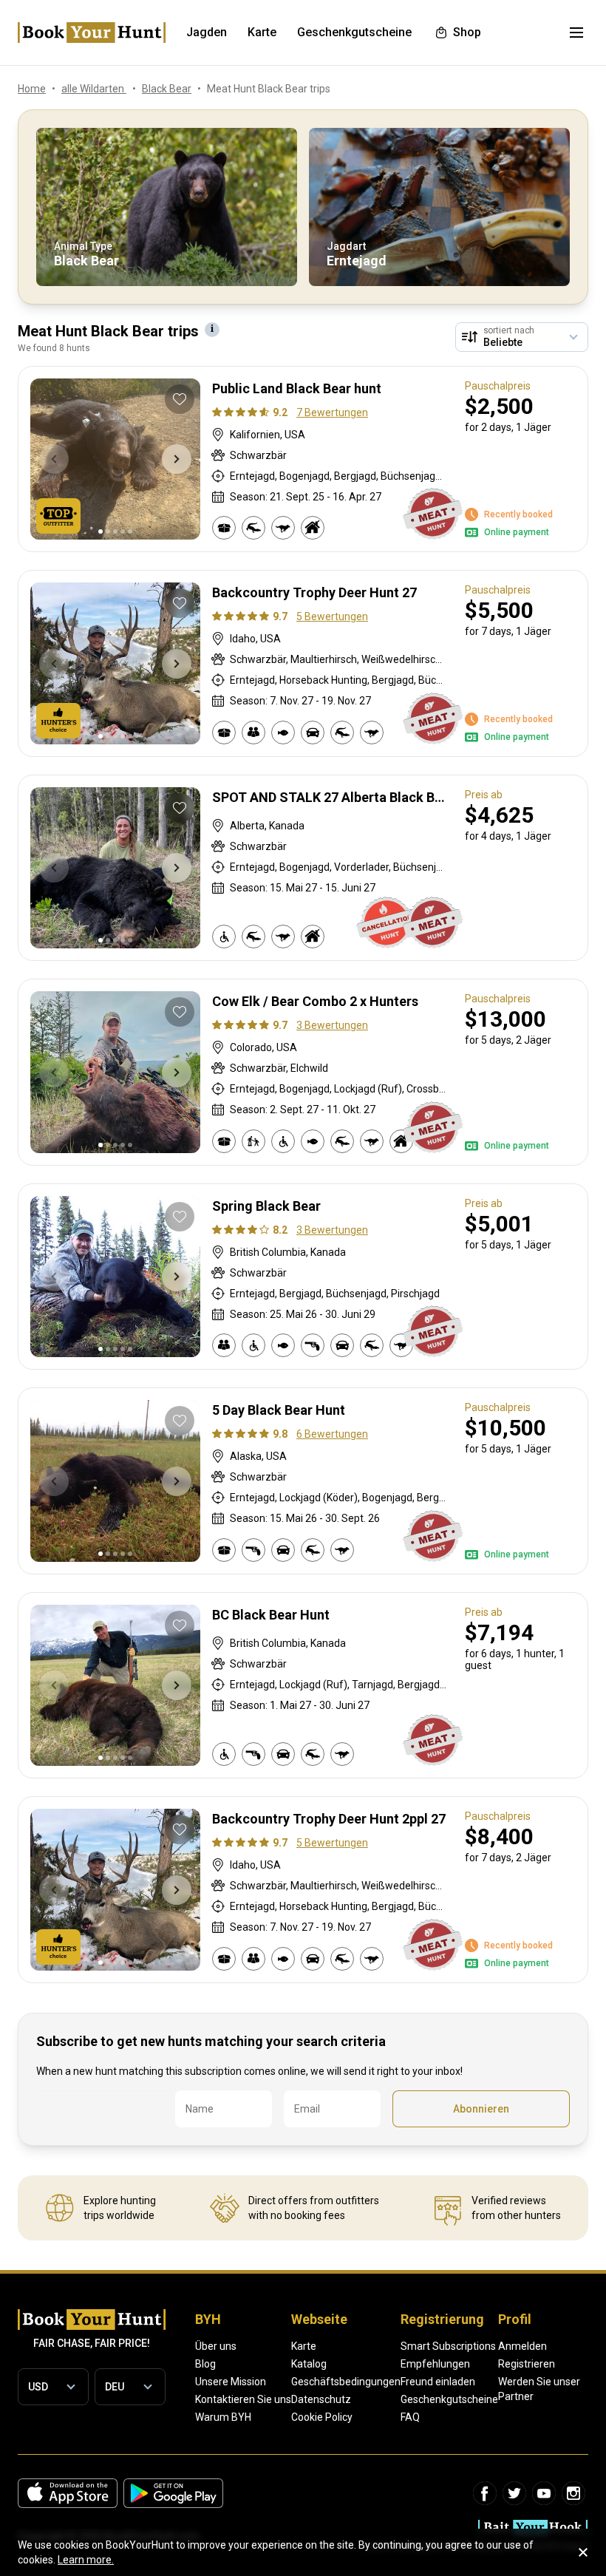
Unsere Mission (231, 2382)
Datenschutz (321, 2399)
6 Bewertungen (332, 1434)
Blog (205, 2364)
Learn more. (86, 2560)
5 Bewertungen (332, 616)
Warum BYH (223, 2417)
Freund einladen (438, 2382)
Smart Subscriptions (448, 2346)
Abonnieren (481, 2109)
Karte (304, 2346)
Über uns (216, 2346)
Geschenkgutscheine (449, 2399)
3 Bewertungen (332, 1025)
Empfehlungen (435, 2364)
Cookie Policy (322, 2417)
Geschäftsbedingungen (346, 2382)
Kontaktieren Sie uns (243, 2399)
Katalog (309, 2364)
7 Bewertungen (332, 412)
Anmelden (522, 2346)
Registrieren (527, 2364)
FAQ (410, 2417)
